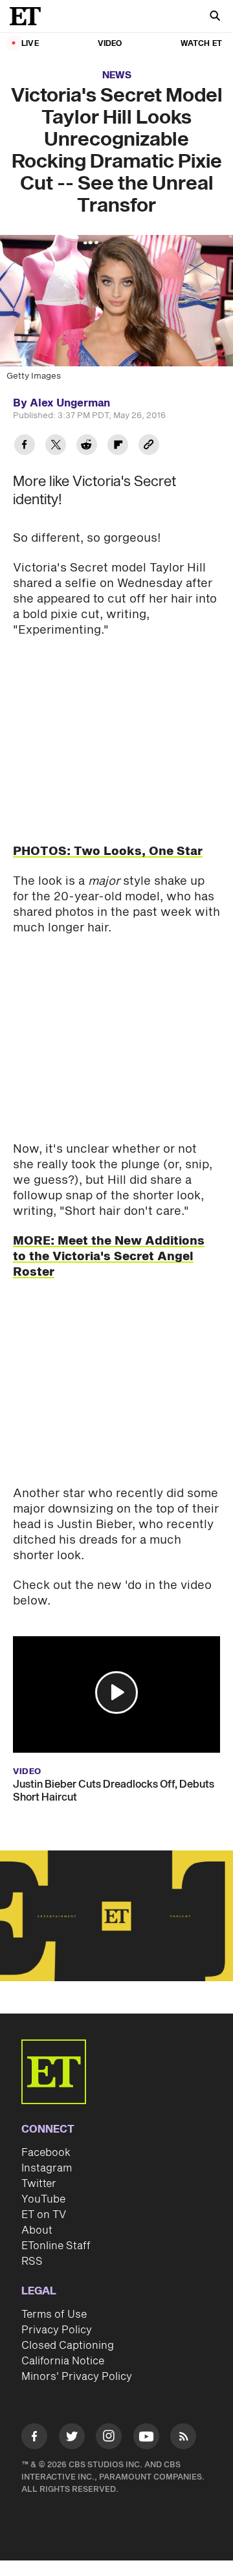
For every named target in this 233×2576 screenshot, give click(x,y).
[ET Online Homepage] (29, 16)
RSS (32, 2261)
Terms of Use (54, 2315)
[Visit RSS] (183, 2438)
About (37, 2230)
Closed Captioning (68, 2346)
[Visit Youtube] (146, 2436)
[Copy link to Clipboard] (149, 446)
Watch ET (201, 44)
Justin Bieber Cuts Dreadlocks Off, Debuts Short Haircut (114, 1791)
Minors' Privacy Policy (77, 2377)
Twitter (39, 2184)
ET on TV (44, 2215)
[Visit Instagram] (109, 2438)
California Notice (63, 2361)
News (117, 75)
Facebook (46, 2153)
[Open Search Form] (215, 17)
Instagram (47, 2168)
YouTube (43, 2199)
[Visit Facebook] (34, 2438)
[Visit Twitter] (72, 2438)
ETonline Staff (56, 2246)
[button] (116, 1693)
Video (110, 44)
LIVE (30, 44)
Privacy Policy (57, 2330)
